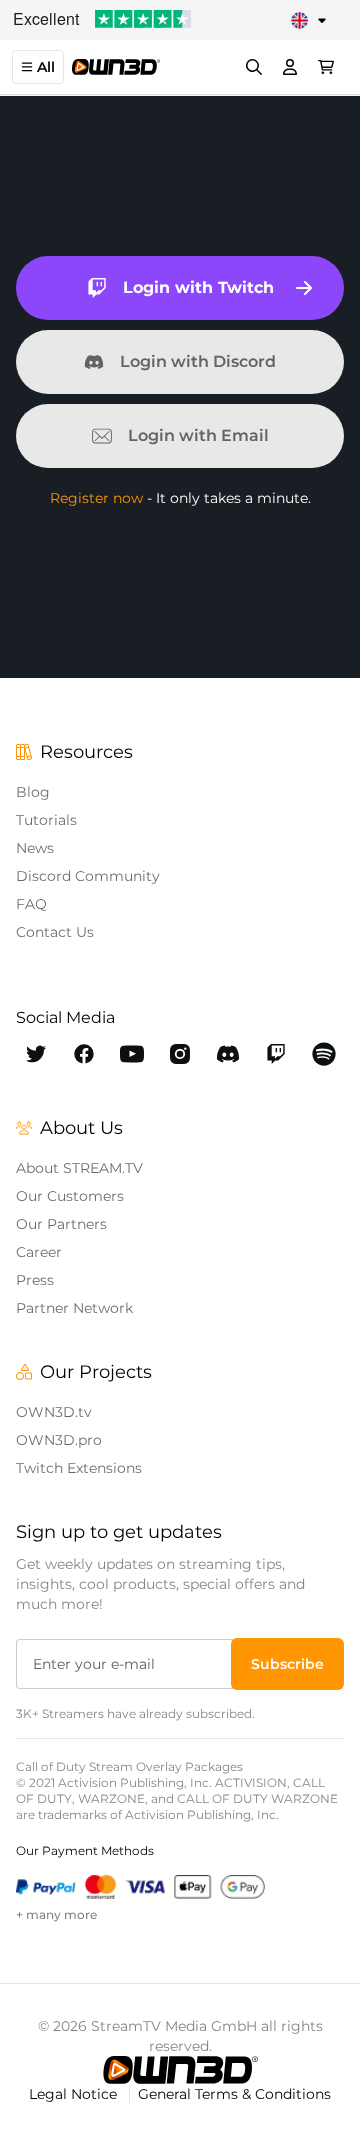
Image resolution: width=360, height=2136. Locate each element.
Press (35, 1280)
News (35, 848)
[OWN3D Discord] (228, 1054)
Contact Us (55, 932)
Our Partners (61, 1224)
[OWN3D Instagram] (180, 1054)
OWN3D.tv (54, 1412)
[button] (287, 1664)
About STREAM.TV (79, 1168)
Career (39, 1252)
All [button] (46, 67)
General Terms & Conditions (234, 2094)
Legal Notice (75, 2094)
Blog (33, 792)
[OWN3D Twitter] (36, 1054)
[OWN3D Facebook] (84, 1054)
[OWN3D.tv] (180, 2070)
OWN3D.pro (59, 1440)
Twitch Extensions (79, 1468)
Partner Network (74, 1308)
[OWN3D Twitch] (276, 1054)
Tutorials (46, 820)
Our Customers (70, 1196)
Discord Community (88, 876)
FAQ (31, 904)
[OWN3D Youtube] (132, 1054)
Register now (96, 498)
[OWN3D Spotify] (324, 1054)
